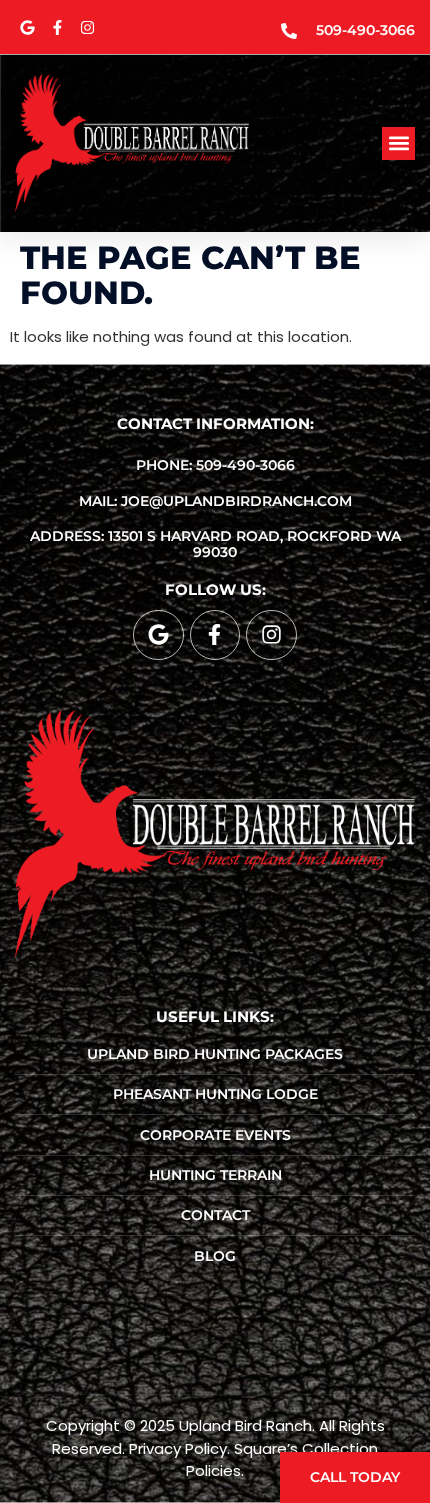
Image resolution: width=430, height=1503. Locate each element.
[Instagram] (87, 27)
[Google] (27, 27)
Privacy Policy (178, 1448)
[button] (398, 143)
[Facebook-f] (57, 27)
